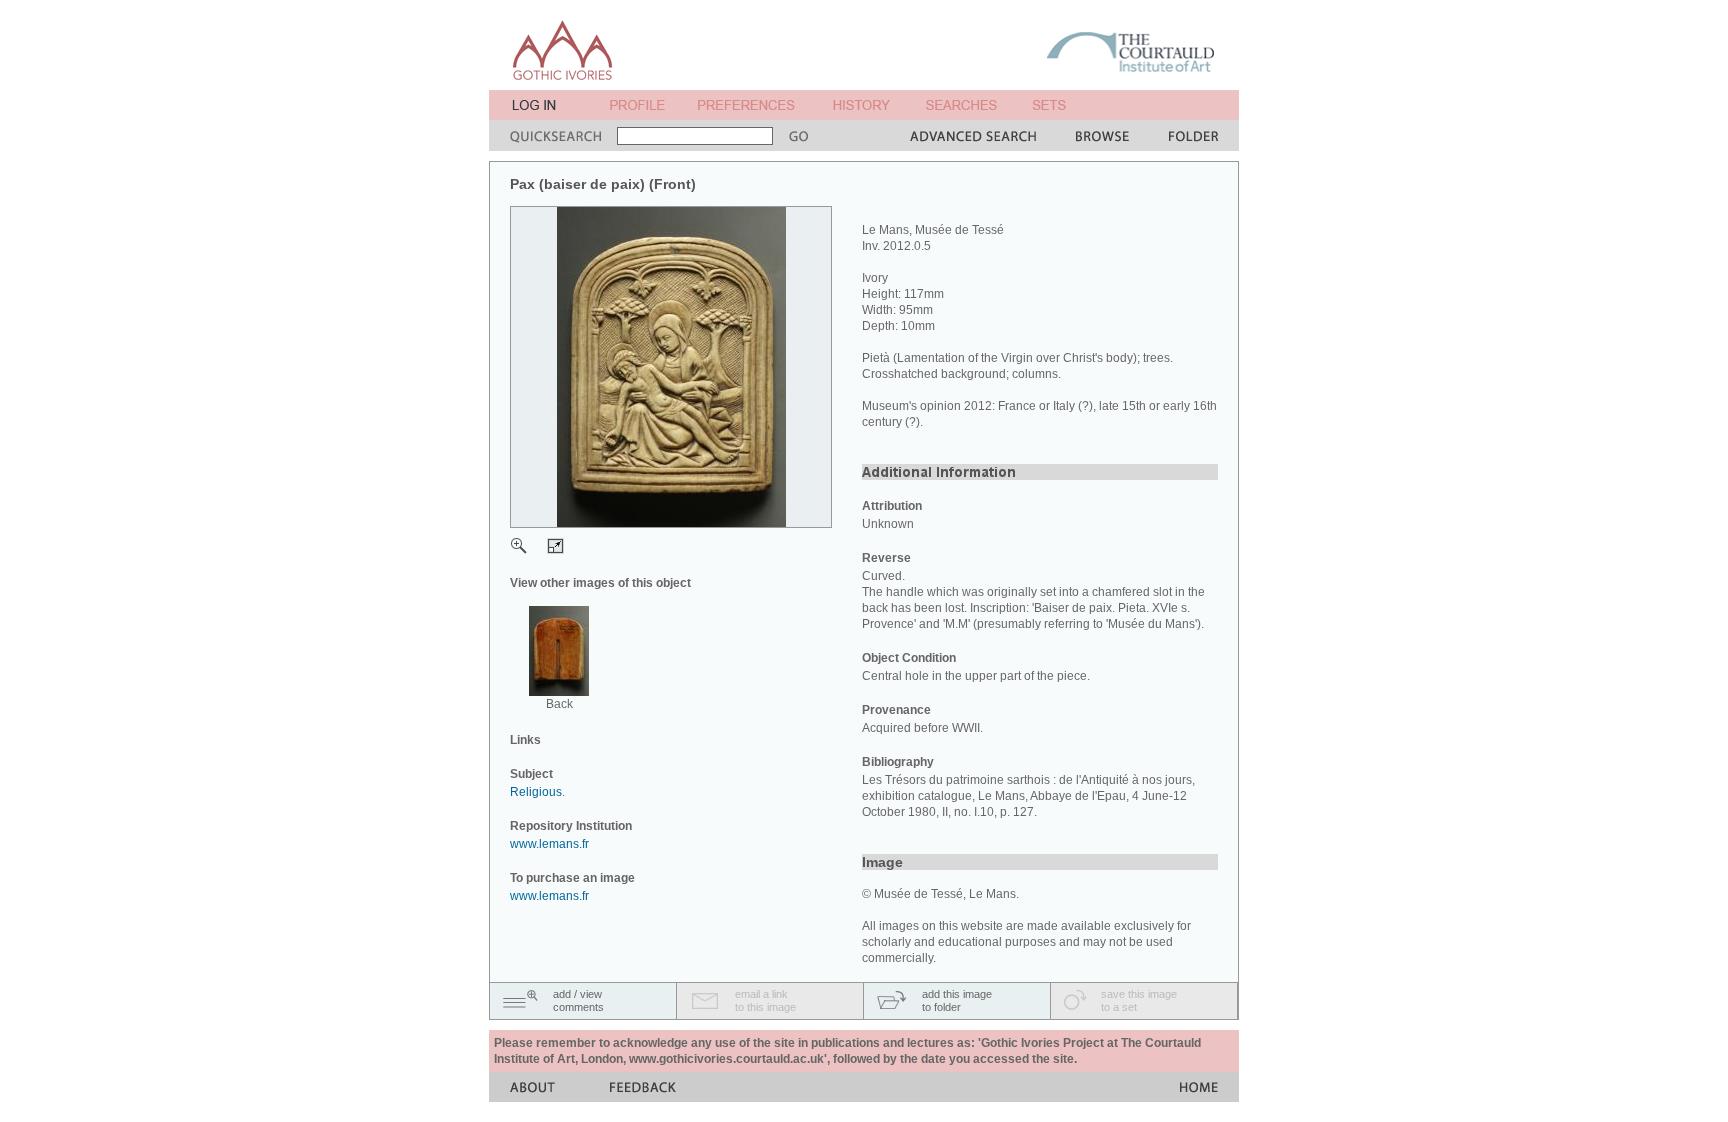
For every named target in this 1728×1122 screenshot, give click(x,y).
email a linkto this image (765, 1000)
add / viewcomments (578, 1000)
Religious (536, 792)
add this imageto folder (957, 1000)
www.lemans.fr (549, 844)
